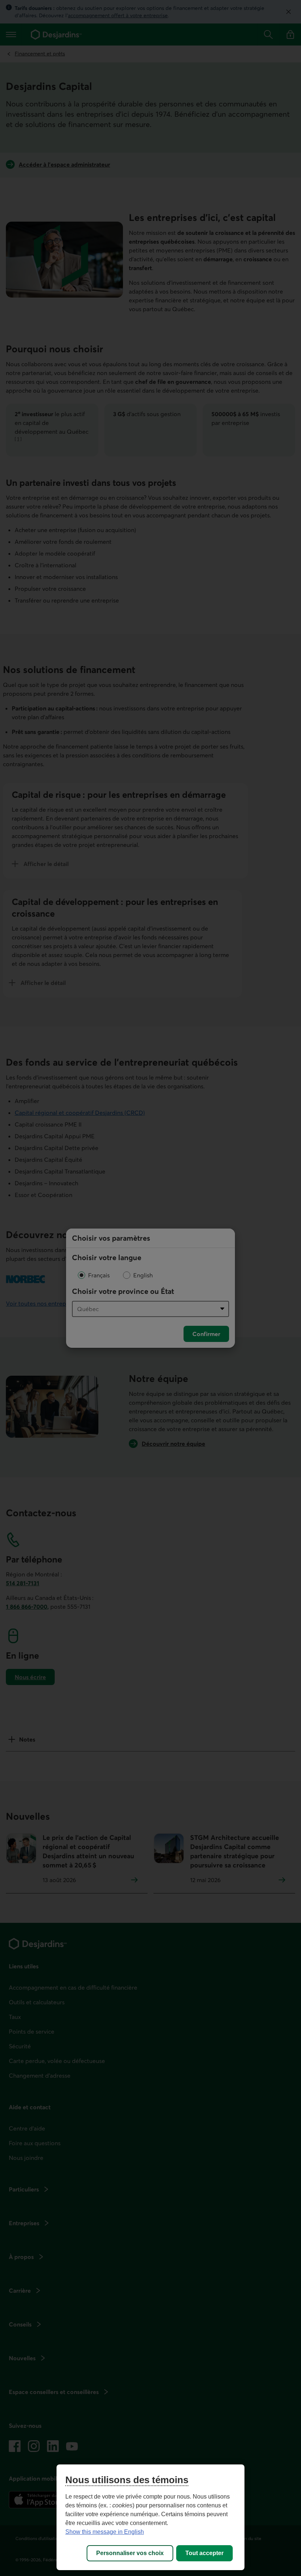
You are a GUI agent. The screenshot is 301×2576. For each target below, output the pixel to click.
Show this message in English (105, 2532)
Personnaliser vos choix (130, 2553)
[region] (150, 2517)
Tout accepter (204, 2553)
